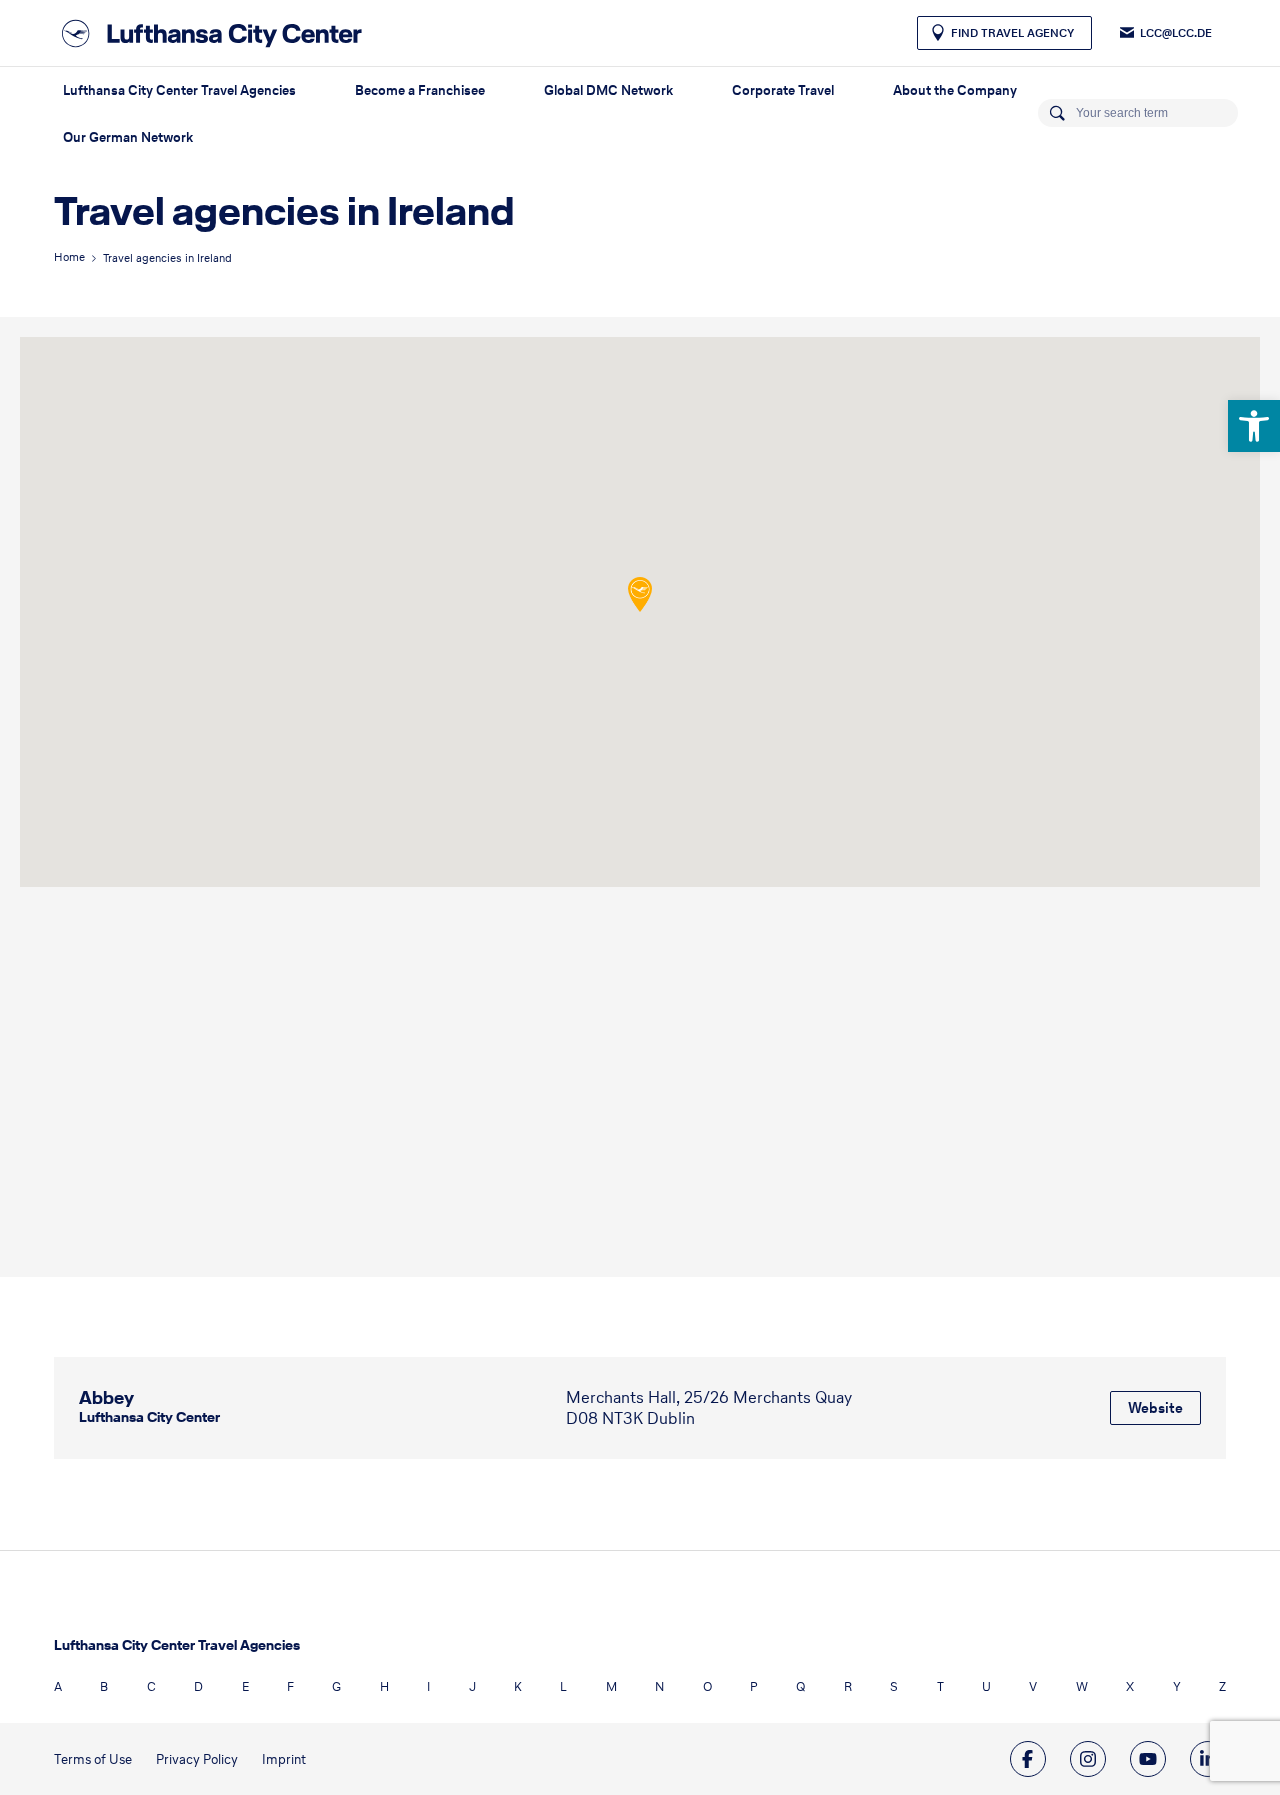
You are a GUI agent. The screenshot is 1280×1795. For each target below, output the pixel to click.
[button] (640, 594)
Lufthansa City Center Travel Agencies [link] (179, 90)
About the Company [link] (955, 90)
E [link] (245, 1686)
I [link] (428, 1686)
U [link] (986, 1686)
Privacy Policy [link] (197, 1759)
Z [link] (1222, 1686)
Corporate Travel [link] (783, 90)
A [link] (58, 1686)
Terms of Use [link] (93, 1759)
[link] (1254, 426)
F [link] (290, 1686)
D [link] (198, 1686)
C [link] (151, 1686)
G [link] (336, 1686)
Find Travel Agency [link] (1012, 33)
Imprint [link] (284, 1759)
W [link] (1082, 1686)
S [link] (894, 1686)
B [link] (104, 1686)
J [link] (472, 1686)
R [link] (848, 1686)
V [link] (1033, 1686)
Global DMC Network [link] (608, 90)
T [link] (940, 1686)
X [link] (1130, 1686)
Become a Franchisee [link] (420, 90)
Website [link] (1155, 1408)
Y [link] (1177, 1686)
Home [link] (69, 257)
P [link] (754, 1686)
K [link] (518, 1686)
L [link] (563, 1686)
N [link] (659, 1686)
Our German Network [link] (128, 137)
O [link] (707, 1686)
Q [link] (800, 1686)
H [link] (384, 1686)
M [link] (611, 1686)
